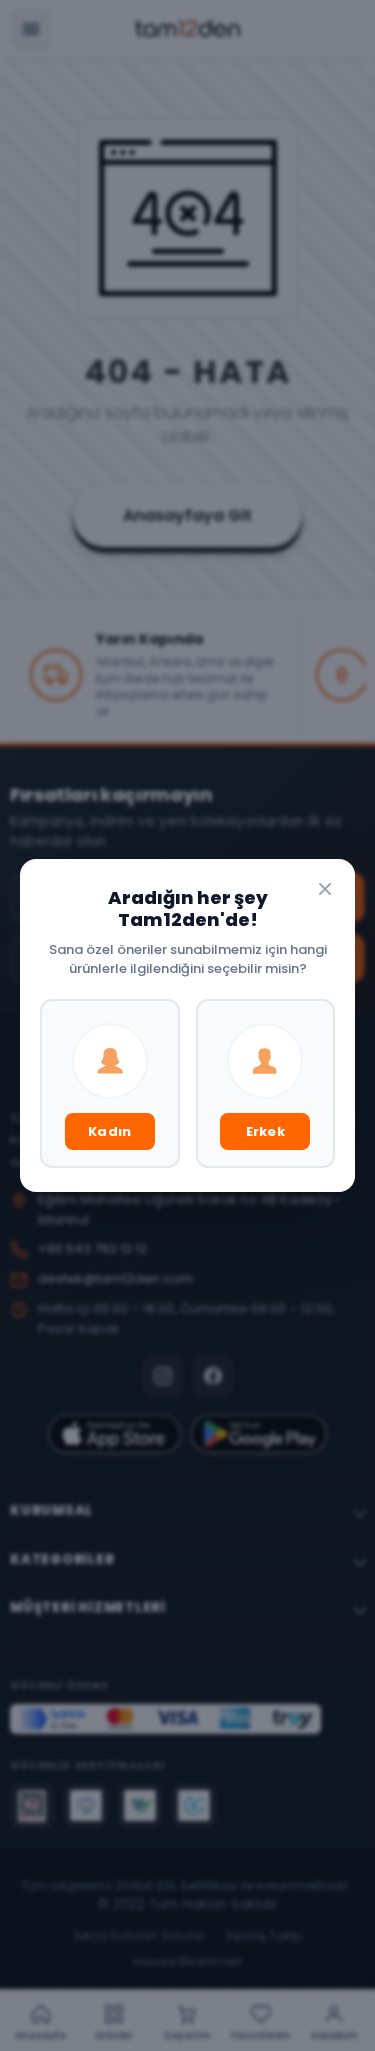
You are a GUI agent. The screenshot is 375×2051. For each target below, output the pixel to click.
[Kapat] (325, 889)
